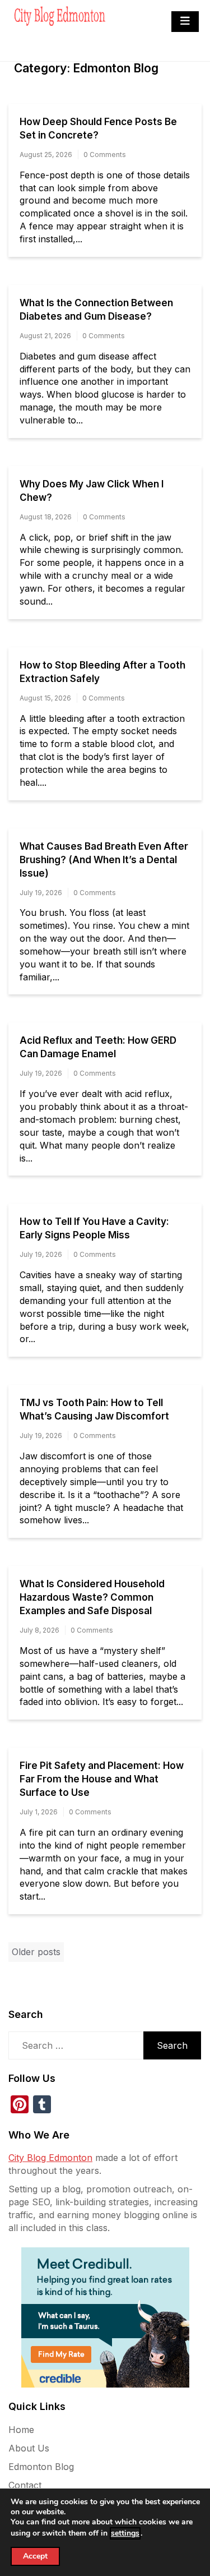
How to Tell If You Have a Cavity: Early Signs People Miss (94, 1228)
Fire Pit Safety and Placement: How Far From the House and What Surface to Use (102, 1779)
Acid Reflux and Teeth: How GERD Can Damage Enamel (98, 1047)
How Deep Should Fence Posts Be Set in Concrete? (98, 128)
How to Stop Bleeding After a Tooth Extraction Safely (102, 672)
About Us (29, 2448)
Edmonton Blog (41, 2467)
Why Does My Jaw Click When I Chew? (92, 491)
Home (21, 2430)
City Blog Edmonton (50, 2158)
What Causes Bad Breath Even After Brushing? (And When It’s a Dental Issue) (104, 860)
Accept (35, 2556)
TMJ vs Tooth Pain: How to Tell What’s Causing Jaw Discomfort (94, 1409)
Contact (25, 2485)
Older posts (36, 1952)
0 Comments (105, 155)
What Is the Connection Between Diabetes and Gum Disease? (96, 310)
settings (125, 2533)
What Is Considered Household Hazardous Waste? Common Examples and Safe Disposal (92, 1597)
